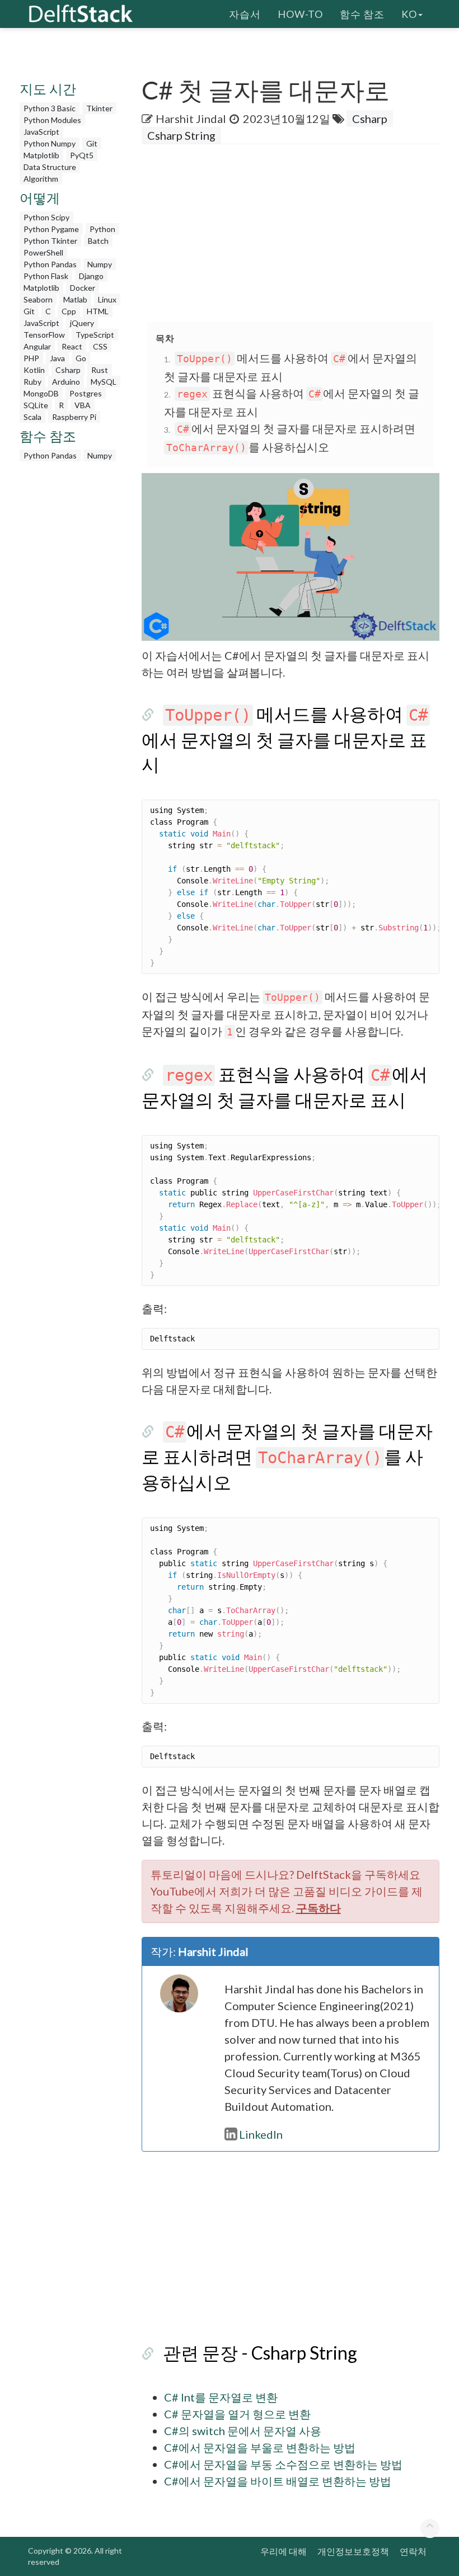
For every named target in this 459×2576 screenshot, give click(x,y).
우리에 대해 (284, 2551)
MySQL (104, 382)
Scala (32, 417)
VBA (83, 405)
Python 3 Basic (50, 108)
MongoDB (41, 393)
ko (409, 14)
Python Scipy (46, 217)
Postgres (86, 393)
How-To (300, 14)
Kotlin (34, 370)
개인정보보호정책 (353, 2551)
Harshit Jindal (191, 119)
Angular (37, 346)
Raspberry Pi (74, 417)
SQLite (36, 405)
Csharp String (181, 135)
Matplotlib (41, 155)
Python (102, 229)
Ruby (32, 382)
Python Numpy (50, 143)
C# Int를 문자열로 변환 (221, 2397)
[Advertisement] (300, 234)
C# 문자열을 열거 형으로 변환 (237, 2414)
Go (81, 358)
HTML (98, 311)
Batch (98, 241)
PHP (31, 358)
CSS (100, 346)
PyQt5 (82, 155)
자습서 (245, 14)
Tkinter (99, 108)
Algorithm (41, 179)
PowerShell (43, 252)
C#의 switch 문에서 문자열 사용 (243, 2431)
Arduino (66, 382)
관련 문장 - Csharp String (260, 2353)
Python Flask (46, 276)
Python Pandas (50, 264)
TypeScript (95, 335)
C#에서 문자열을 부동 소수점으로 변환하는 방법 (283, 2464)
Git (92, 143)
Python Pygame (51, 229)
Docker (83, 288)
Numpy (100, 264)
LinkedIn (261, 2134)
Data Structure (50, 167)
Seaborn (38, 299)
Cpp (69, 311)
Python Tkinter (50, 241)
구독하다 (319, 1908)
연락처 (413, 2551)
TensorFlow (44, 335)
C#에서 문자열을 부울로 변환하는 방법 (260, 2447)
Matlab (75, 299)
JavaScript (41, 132)
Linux (107, 299)
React (72, 346)
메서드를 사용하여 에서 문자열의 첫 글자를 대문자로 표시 (285, 739)
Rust (100, 370)
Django (91, 276)
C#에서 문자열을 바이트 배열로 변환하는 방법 (278, 2481)
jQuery (82, 323)
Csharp (68, 370)
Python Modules (52, 120)
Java (57, 358)
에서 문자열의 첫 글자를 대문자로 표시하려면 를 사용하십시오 (287, 1456)
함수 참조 (362, 14)
